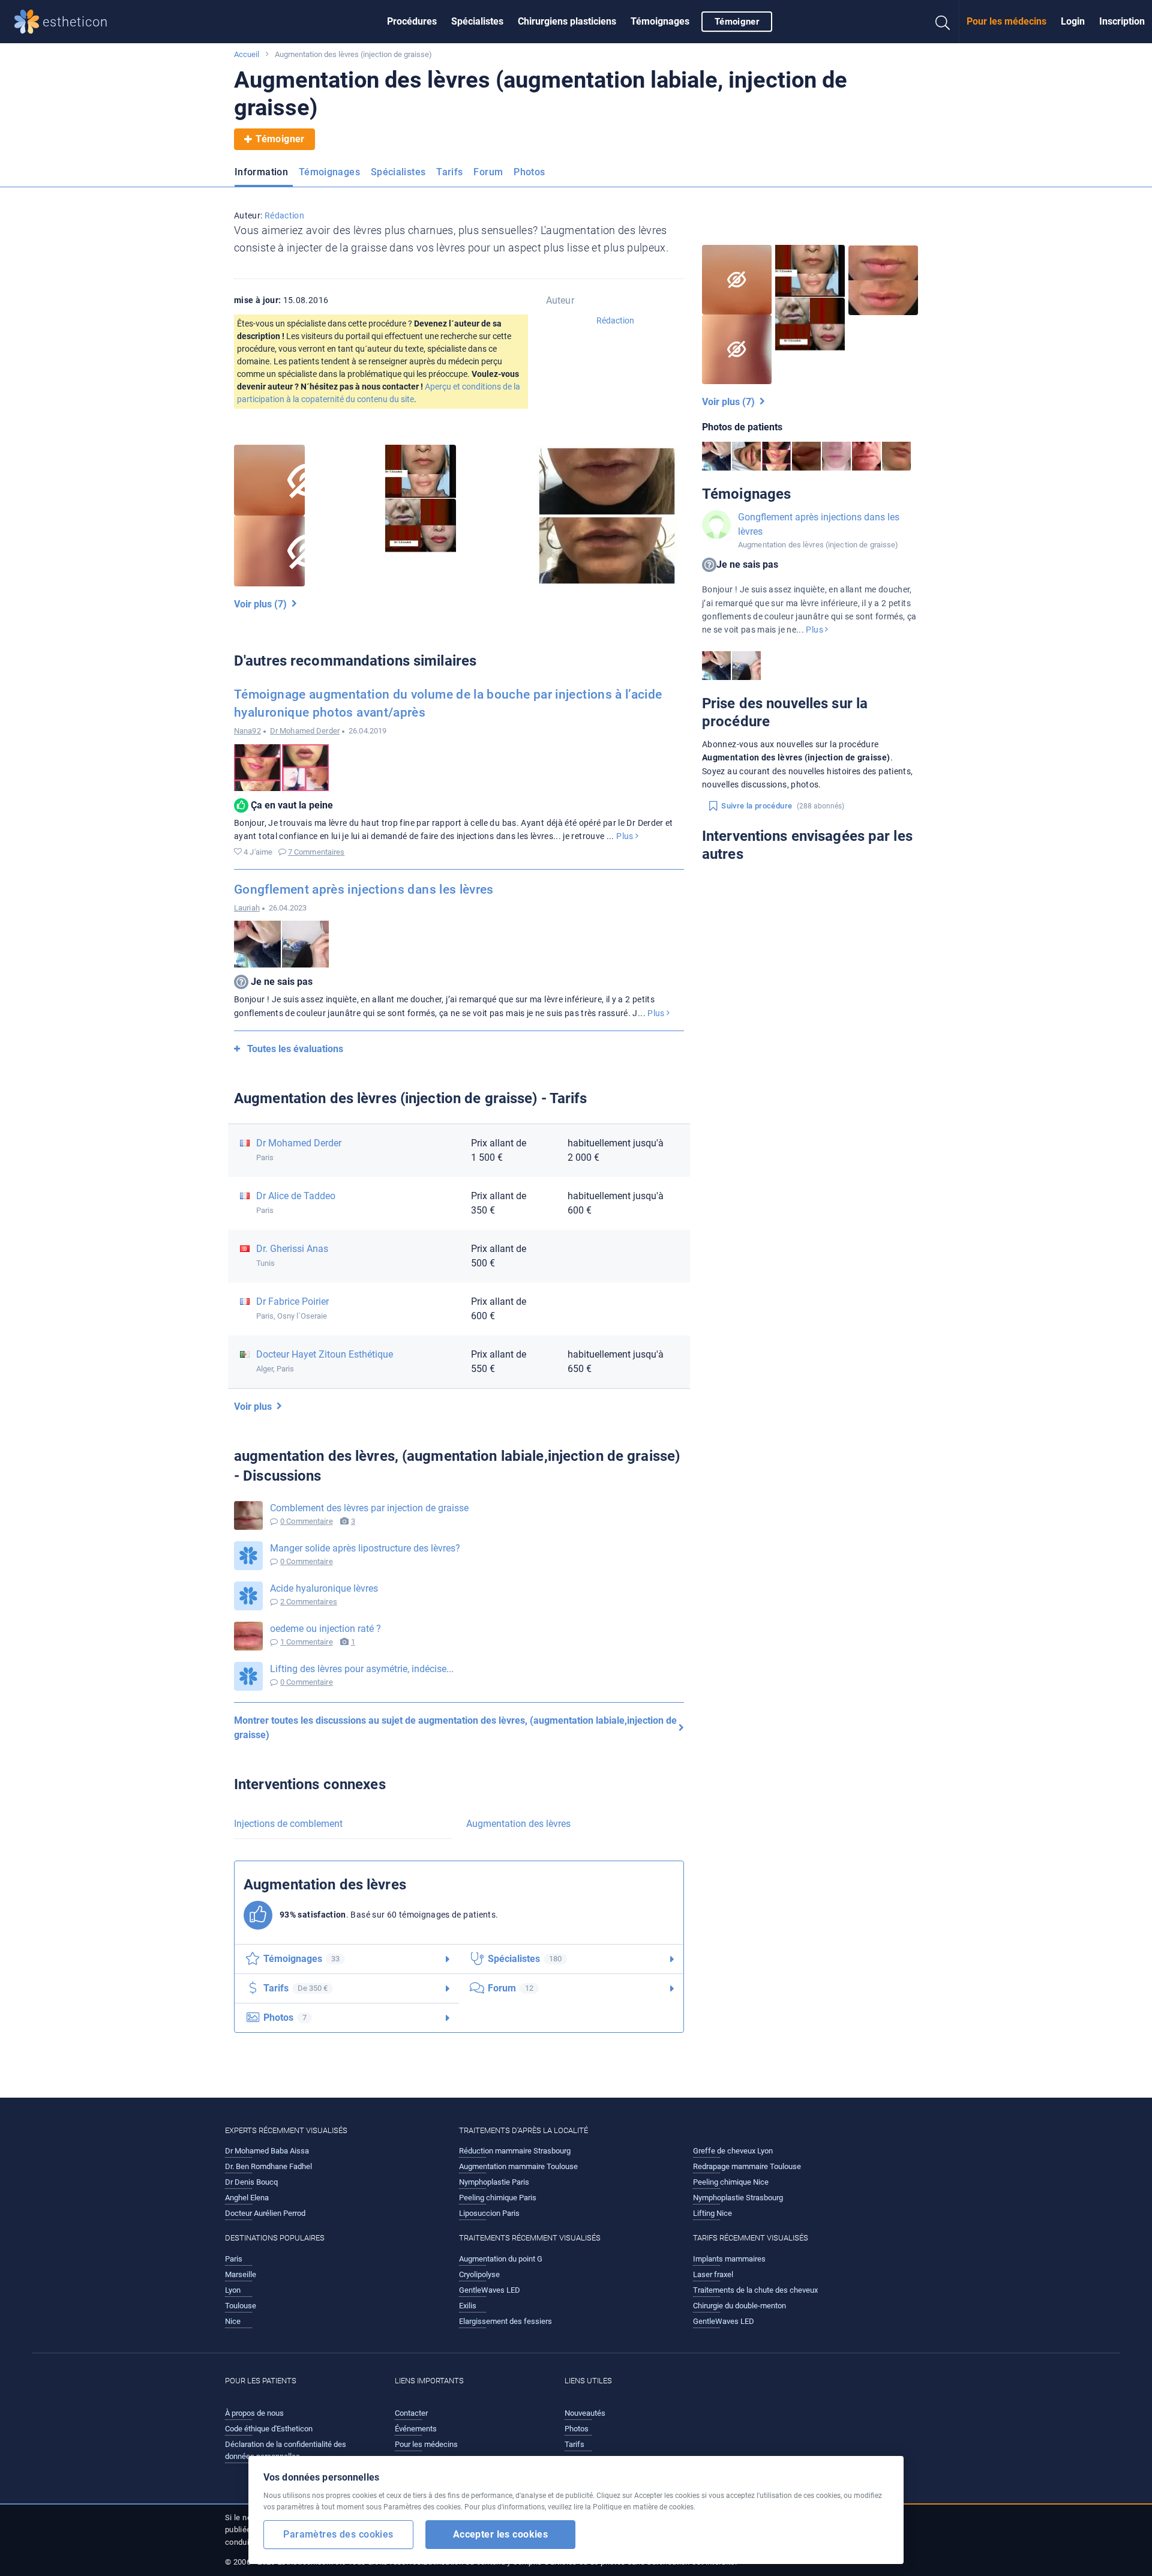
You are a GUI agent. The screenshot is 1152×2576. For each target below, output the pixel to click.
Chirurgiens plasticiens (567, 21)
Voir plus (255, 1407)
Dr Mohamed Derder (305, 731)
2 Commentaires (309, 1602)
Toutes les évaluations (295, 1049)
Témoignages (660, 21)
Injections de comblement (288, 1824)
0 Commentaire (307, 1521)
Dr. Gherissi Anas (292, 1249)
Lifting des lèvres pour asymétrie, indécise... (362, 1669)
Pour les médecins (1006, 21)
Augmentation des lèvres (518, 1824)
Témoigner (737, 22)
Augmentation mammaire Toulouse (518, 2166)
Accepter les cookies (501, 2534)
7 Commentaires (316, 852)
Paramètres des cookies (338, 2534)
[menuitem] (412, 22)
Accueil (247, 54)
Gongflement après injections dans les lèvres (364, 889)
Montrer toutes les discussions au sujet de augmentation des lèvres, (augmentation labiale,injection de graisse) (455, 1728)
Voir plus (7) (263, 604)
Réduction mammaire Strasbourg (515, 2151)
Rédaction (284, 215)
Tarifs (449, 172)
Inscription (1122, 21)
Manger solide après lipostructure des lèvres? (365, 1548)
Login (1073, 21)
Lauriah (247, 908)
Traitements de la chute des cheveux (755, 2290)
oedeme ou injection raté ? (325, 1629)
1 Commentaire (307, 1642)
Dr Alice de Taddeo (296, 1196)
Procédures (412, 21)
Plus (626, 836)
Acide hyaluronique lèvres (324, 1588)
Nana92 (247, 731)
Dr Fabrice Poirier (292, 1302)
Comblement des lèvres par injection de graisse (369, 1508)
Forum (488, 172)
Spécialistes (477, 21)
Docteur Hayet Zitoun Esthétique (325, 1354)
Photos (529, 172)
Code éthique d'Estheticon (269, 2429)
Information (261, 172)
